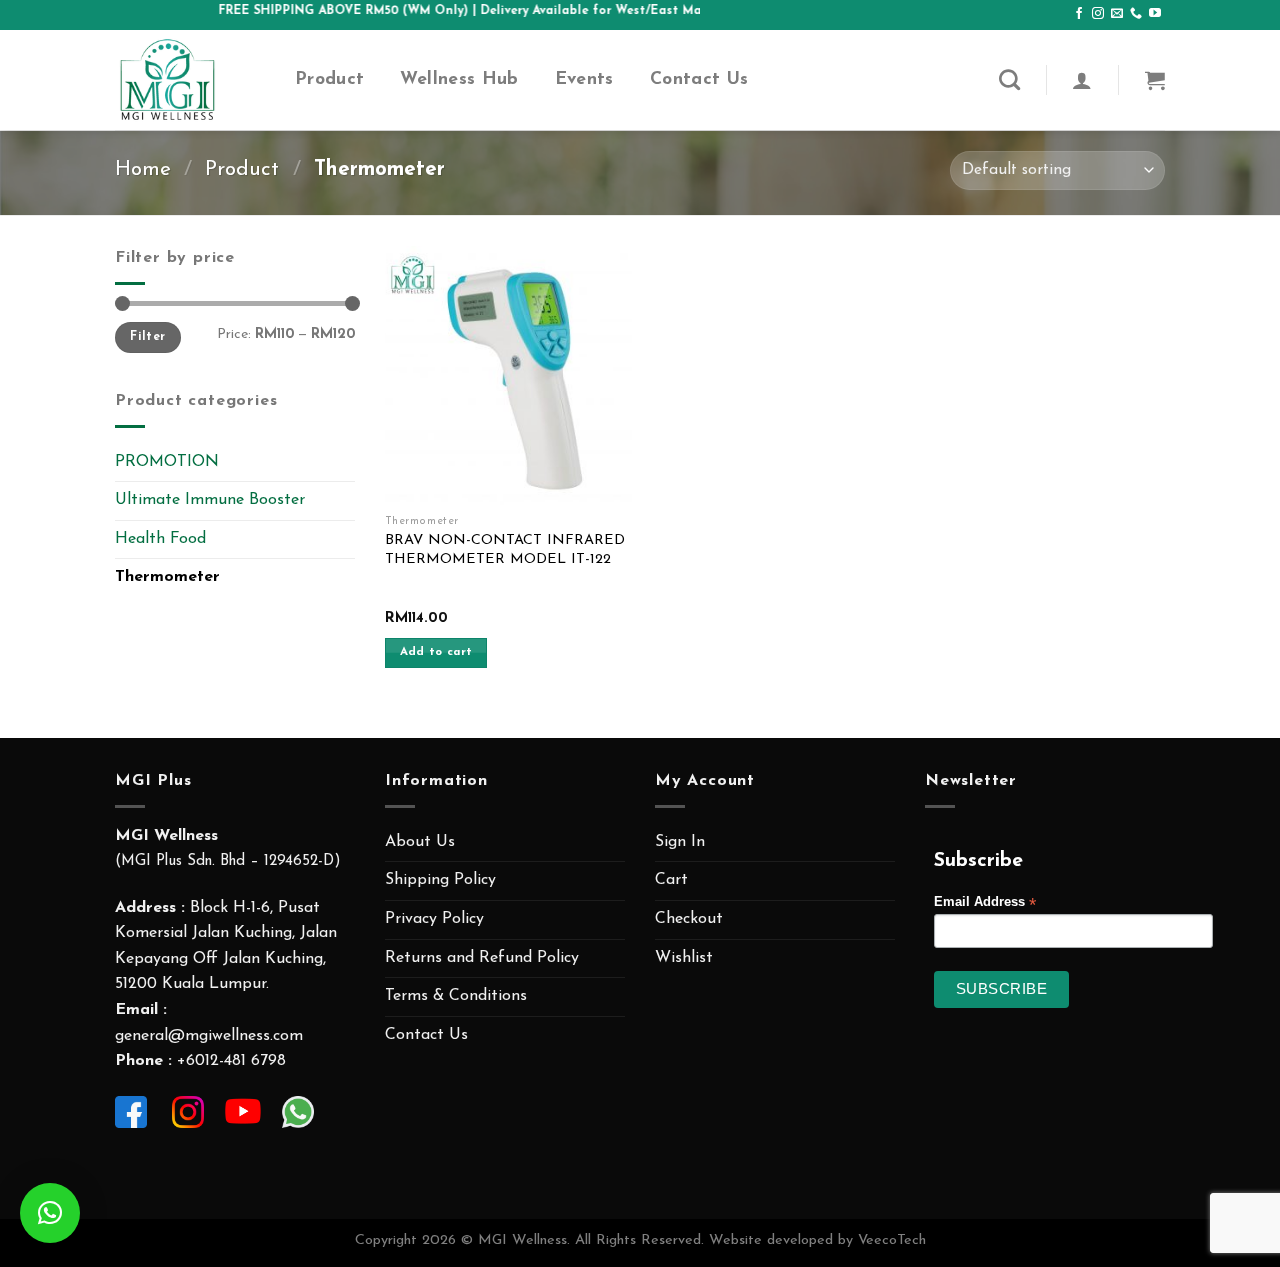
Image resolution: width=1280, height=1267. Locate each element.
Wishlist (684, 958)
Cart (671, 880)
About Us (420, 842)
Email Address (985, 902)
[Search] (1009, 79)
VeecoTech (892, 1240)
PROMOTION (167, 462)
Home (143, 169)
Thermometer (167, 577)
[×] (50, 1213)
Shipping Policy (440, 880)
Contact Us (699, 79)
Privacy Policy (434, 919)
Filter (147, 337)
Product (329, 79)
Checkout (689, 919)
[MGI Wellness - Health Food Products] (190, 80)
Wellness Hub (459, 79)
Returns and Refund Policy (482, 958)
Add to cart (436, 652)
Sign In (680, 842)
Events (584, 79)
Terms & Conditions (456, 996)
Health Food (160, 539)
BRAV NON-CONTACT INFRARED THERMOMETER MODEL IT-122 (505, 550)
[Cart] (1155, 80)
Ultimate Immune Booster (210, 500)
